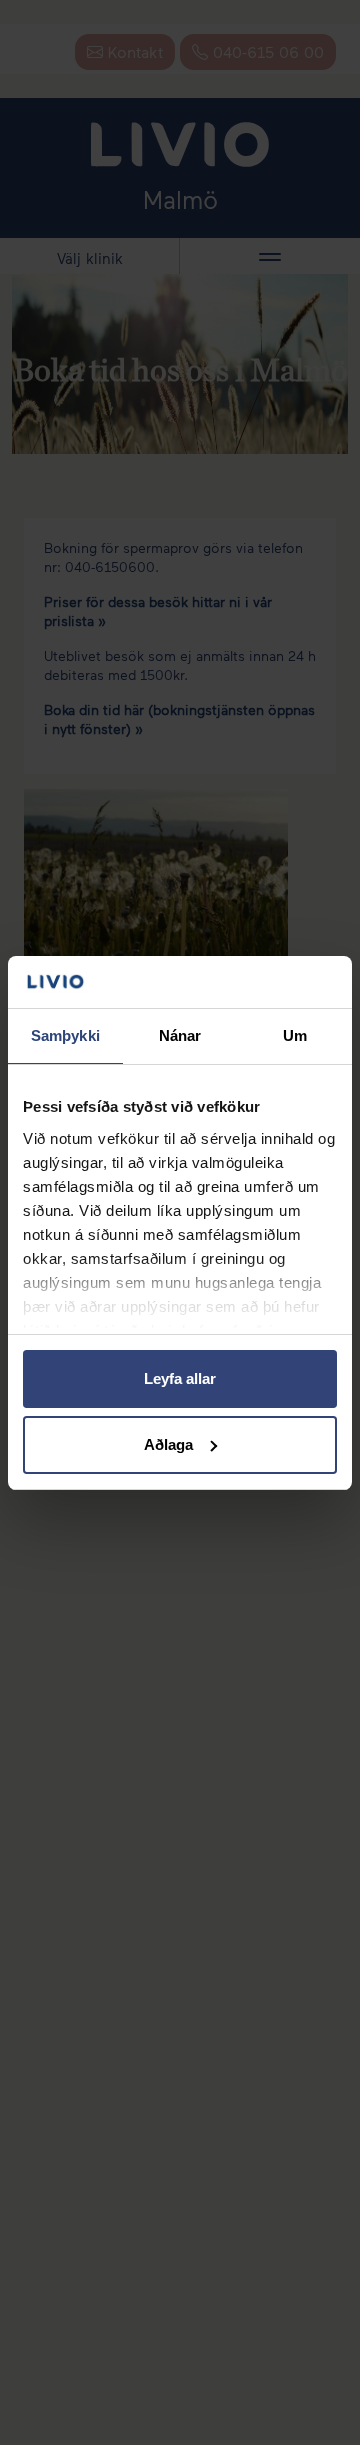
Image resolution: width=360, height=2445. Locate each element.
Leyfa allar (180, 1378)
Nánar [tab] (180, 1035)
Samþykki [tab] (65, 1035)
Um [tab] (295, 1035)
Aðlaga (168, 1444)
